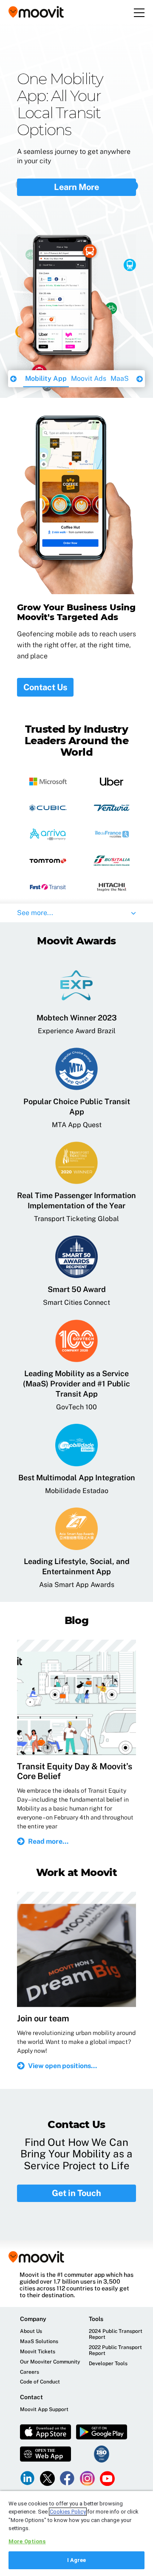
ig (87, 2478)
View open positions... (62, 2066)
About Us (31, 2331)
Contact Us (45, 687)
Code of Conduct (40, 2382)
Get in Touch (76, 2193)
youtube (107, 2478)
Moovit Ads (42, 378)
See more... (35, 913)
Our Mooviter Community (50, 2362)
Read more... (48, 1841)
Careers (30, 2372)
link (27, 2478)
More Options (27, 2541)
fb (67, 2478)
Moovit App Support (44, 2410)
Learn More (76, 163)
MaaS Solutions (89, 378)
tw (47, 2478)
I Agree (77, 2560)
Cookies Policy (68, 2512)
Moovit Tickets (38, 2352)
